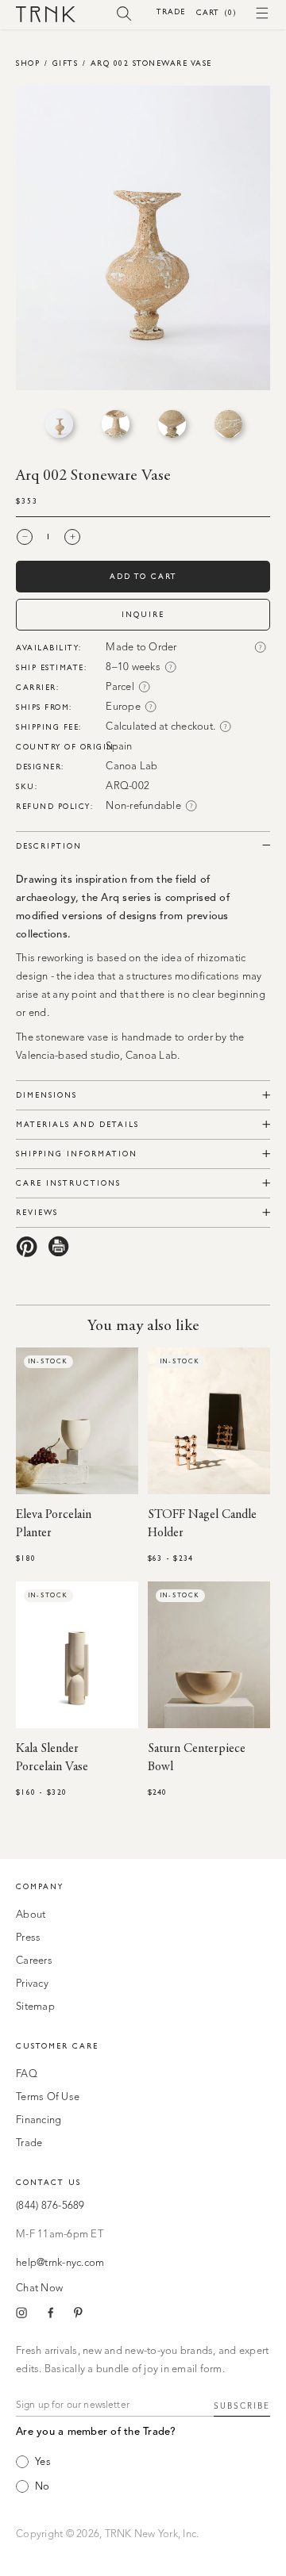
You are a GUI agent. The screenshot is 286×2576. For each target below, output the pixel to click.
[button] (124, 13)
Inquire (143, 614)
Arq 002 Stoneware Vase (151, 63)
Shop (28, 63)
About (31, 1915)
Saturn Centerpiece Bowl (197, 1758)
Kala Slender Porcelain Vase (52, 1758)
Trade (171, 11)
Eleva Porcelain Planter (54, 1524)
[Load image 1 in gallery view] (59, 424)
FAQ (27, 2074)
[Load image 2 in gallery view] (116, 424)
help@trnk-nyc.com (60, 2263)
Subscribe (242, 2406)
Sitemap (35, 2007)
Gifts (66, 63)
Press (28, 1938)
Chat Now (39, 2288)
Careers (34, 1961)
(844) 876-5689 (50, 2206)
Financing (39, 2120)
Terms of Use (48, 2097)
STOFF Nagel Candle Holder (202, 1524)
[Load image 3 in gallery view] (172, 424)
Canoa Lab (131, 767)
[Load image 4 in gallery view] (228, 424)
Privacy (32, 1984)
